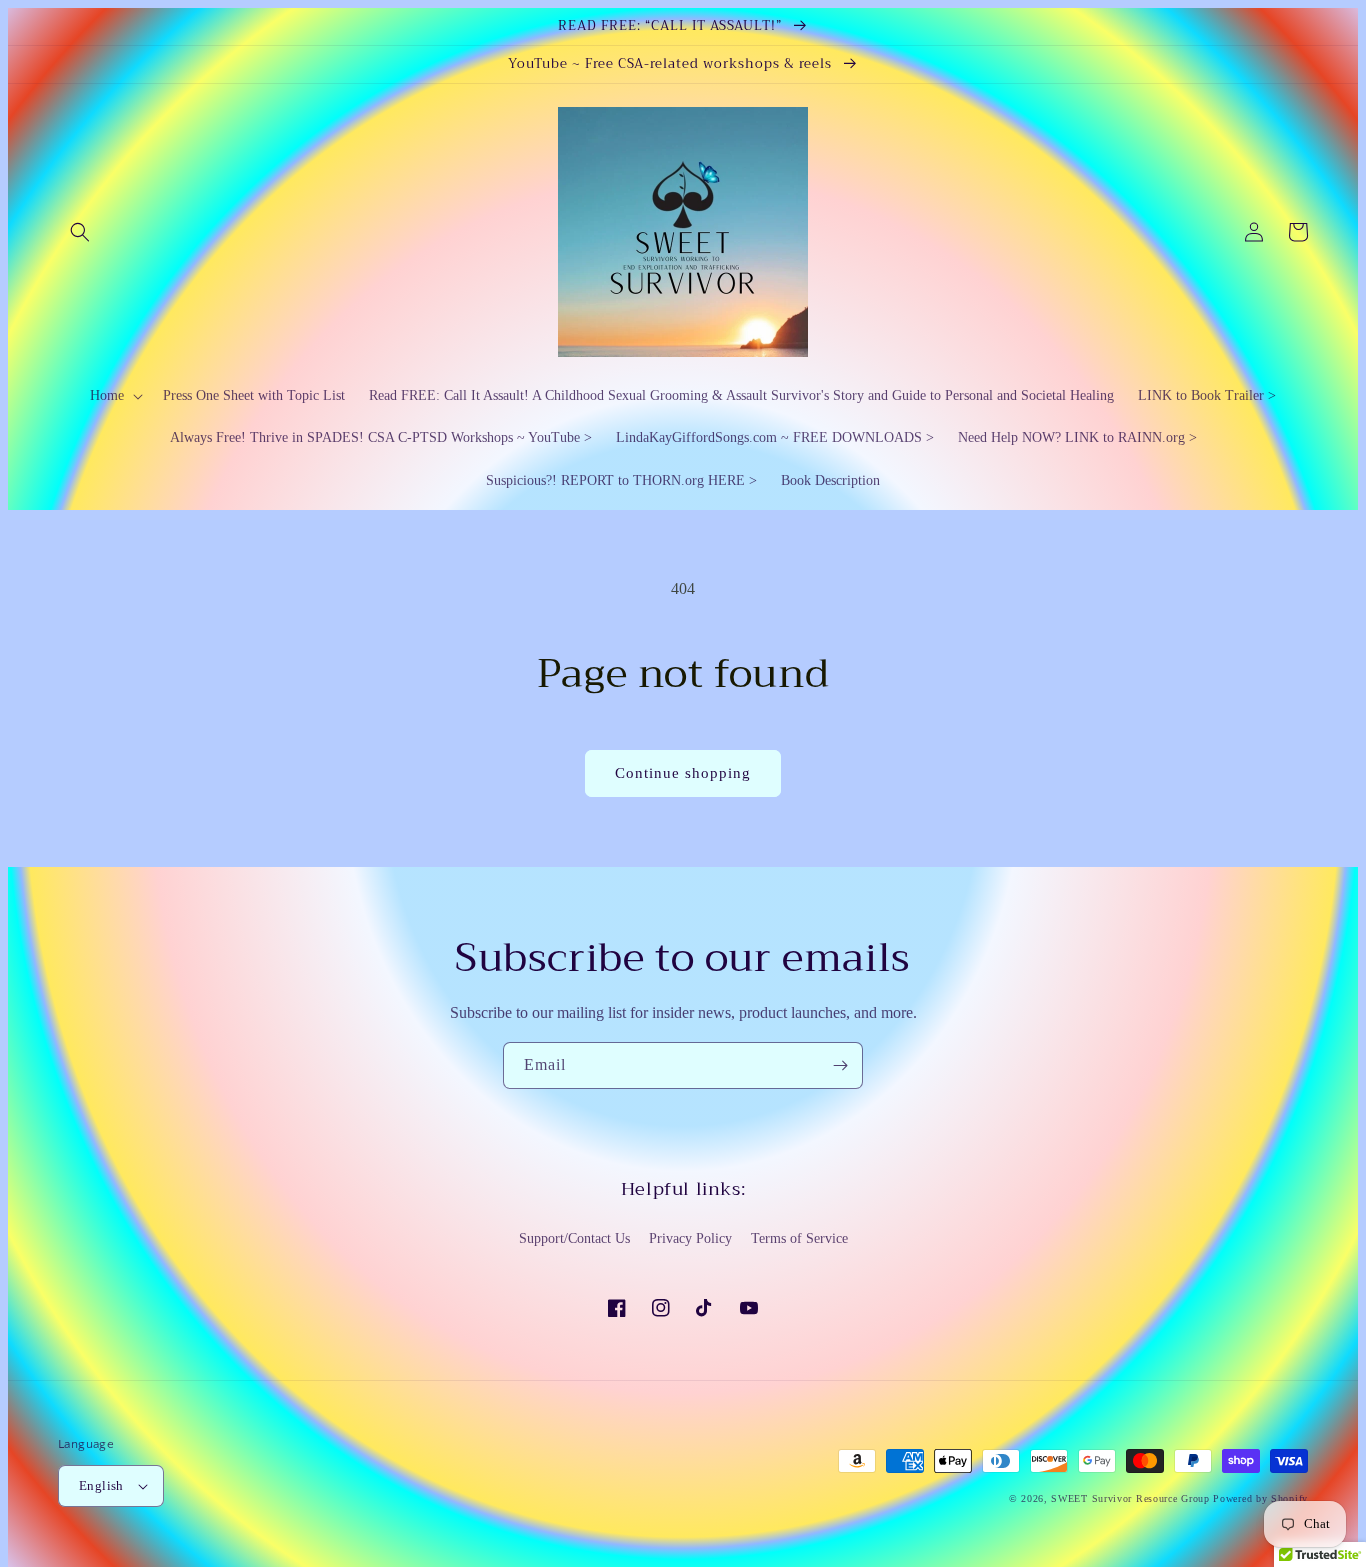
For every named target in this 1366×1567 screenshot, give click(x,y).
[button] (80, 232)
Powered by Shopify (1260, 1498)
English (101, 1485)
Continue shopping (683, 773)
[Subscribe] (840, 1065)
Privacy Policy (690, 1238)
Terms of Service (799, 1238)
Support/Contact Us (574, 1238)
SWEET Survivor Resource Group (1130, 1498)
